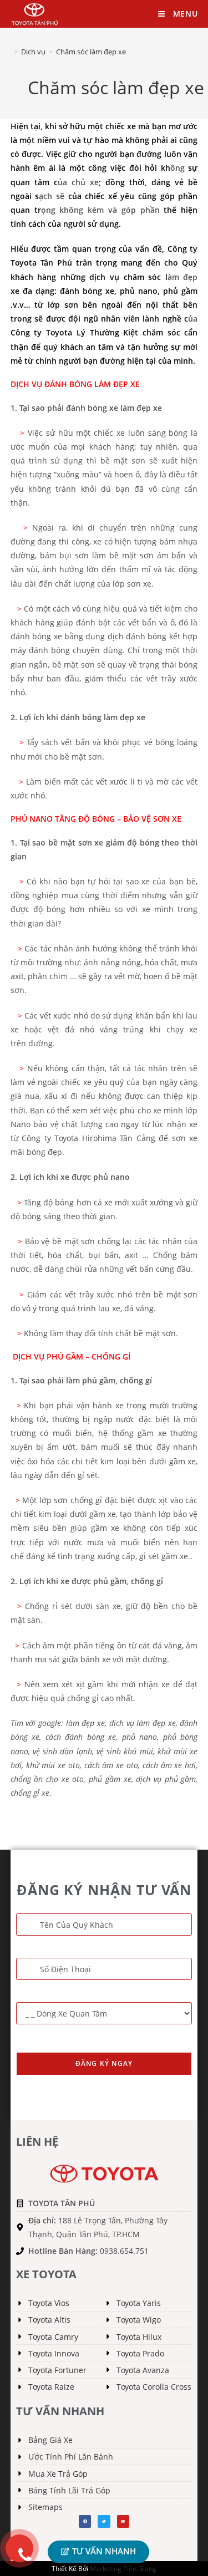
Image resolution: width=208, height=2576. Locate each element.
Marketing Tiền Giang (123, 2569)
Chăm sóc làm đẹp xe (91, 52)
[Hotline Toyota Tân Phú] (19, 2548)
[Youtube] (123, 2521)
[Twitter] (104, 2521)
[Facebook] (85, 2521)
